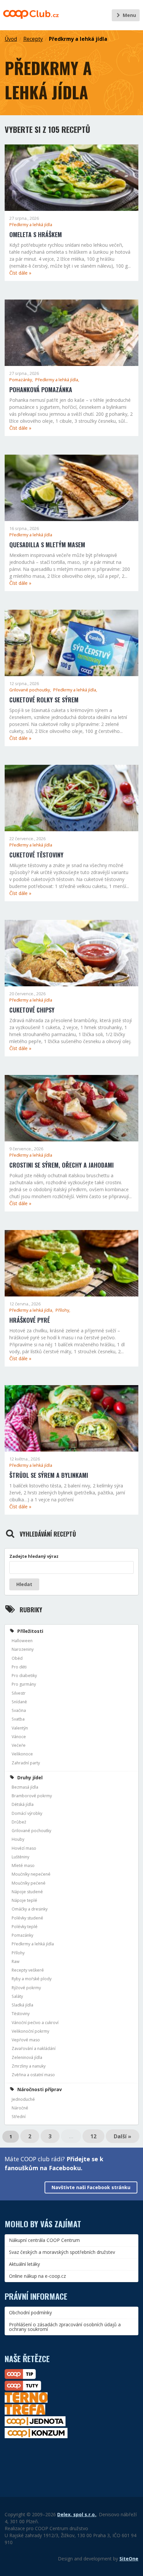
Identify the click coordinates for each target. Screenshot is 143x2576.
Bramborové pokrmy (32, 1796)
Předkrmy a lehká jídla (78, 39)
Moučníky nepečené (31, 1874)
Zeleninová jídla (27, 2057)
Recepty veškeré (28, 1970)
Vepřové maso (26, 2040)
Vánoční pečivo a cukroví (35, 2023)
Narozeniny (23, 1649)
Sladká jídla (22, 2005)
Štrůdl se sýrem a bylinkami (49, 1475)
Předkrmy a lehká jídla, (57, 380)
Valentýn (20, 1728)
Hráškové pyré (30, 1320)
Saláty (17, 1996)
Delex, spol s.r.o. (77, 2514)
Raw (16, 1961)
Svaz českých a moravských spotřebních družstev (62, 2252)
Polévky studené (27, 1918)
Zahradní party (26, 1763)
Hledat (24, 1584)
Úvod (11, 39)
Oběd (17, 1658)
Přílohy (18, 1953)
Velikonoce (22, 1754)
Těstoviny (21, 2014)
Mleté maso (23, 1865)
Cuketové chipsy (32, 1010)
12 (93, 2136)
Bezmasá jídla (25, 1787)
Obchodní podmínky (30, 2312)
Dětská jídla (23, 1804)
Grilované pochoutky (31, 1831)
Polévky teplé (25, 1927)
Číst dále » (20, 273)
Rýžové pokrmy (26, 1988)
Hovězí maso (24, 1848)
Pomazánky (22, 1935)
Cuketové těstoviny (36, 855)
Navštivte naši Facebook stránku (91, 2187)
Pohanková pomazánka (41, 390)
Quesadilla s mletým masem (47, 545)
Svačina (19, 1710)
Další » (123, 2136)
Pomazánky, (22, 380)
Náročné (20, 2108)
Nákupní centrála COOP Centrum (44, 2240)
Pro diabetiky (24, 1676)
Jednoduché (23, 2099)
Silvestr (19, 1693)
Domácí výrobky (27, 1813)
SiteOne (129, 2559)
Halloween (22, 1641)
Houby (18, 1839)
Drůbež (19, 1822)
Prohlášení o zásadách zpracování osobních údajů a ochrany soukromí (65, 2327)
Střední (19, 2117)
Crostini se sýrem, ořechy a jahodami (62, 1165)
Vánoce (19, 1737)
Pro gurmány (24, 1684)
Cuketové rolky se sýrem (44, 700)
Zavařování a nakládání (34, 2048)
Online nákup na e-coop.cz (37, 2276)
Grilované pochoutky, (31, 690)
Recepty (33, 39)
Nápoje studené (27, 1892)
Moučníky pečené (29, 1883)
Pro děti (19, 1667)
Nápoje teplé (24, 1900)
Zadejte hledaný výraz (34, 1556)
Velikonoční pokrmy (30, 2031)
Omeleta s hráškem (36, 234)
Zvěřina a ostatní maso (33, 2075)
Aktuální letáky (24, 2264)
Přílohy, (63, 1310)
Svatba (18, 1719)
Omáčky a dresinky (30, 1909)
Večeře (19, 1745)
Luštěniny (20, 1857)
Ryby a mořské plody (32, 1979)
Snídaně (19, 1702)
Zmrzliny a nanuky (29, 2066)
